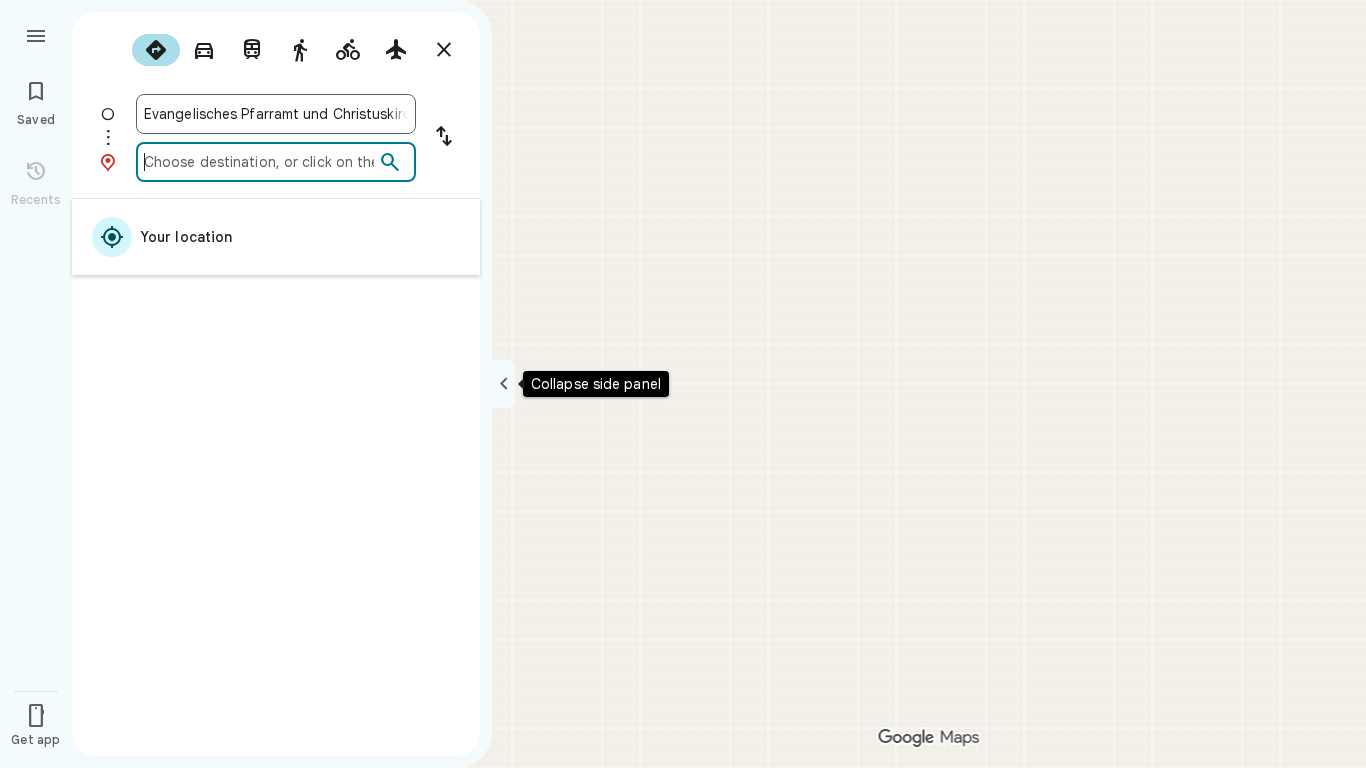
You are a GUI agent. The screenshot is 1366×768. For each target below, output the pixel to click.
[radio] (156, 50)
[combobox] (276, 114)
